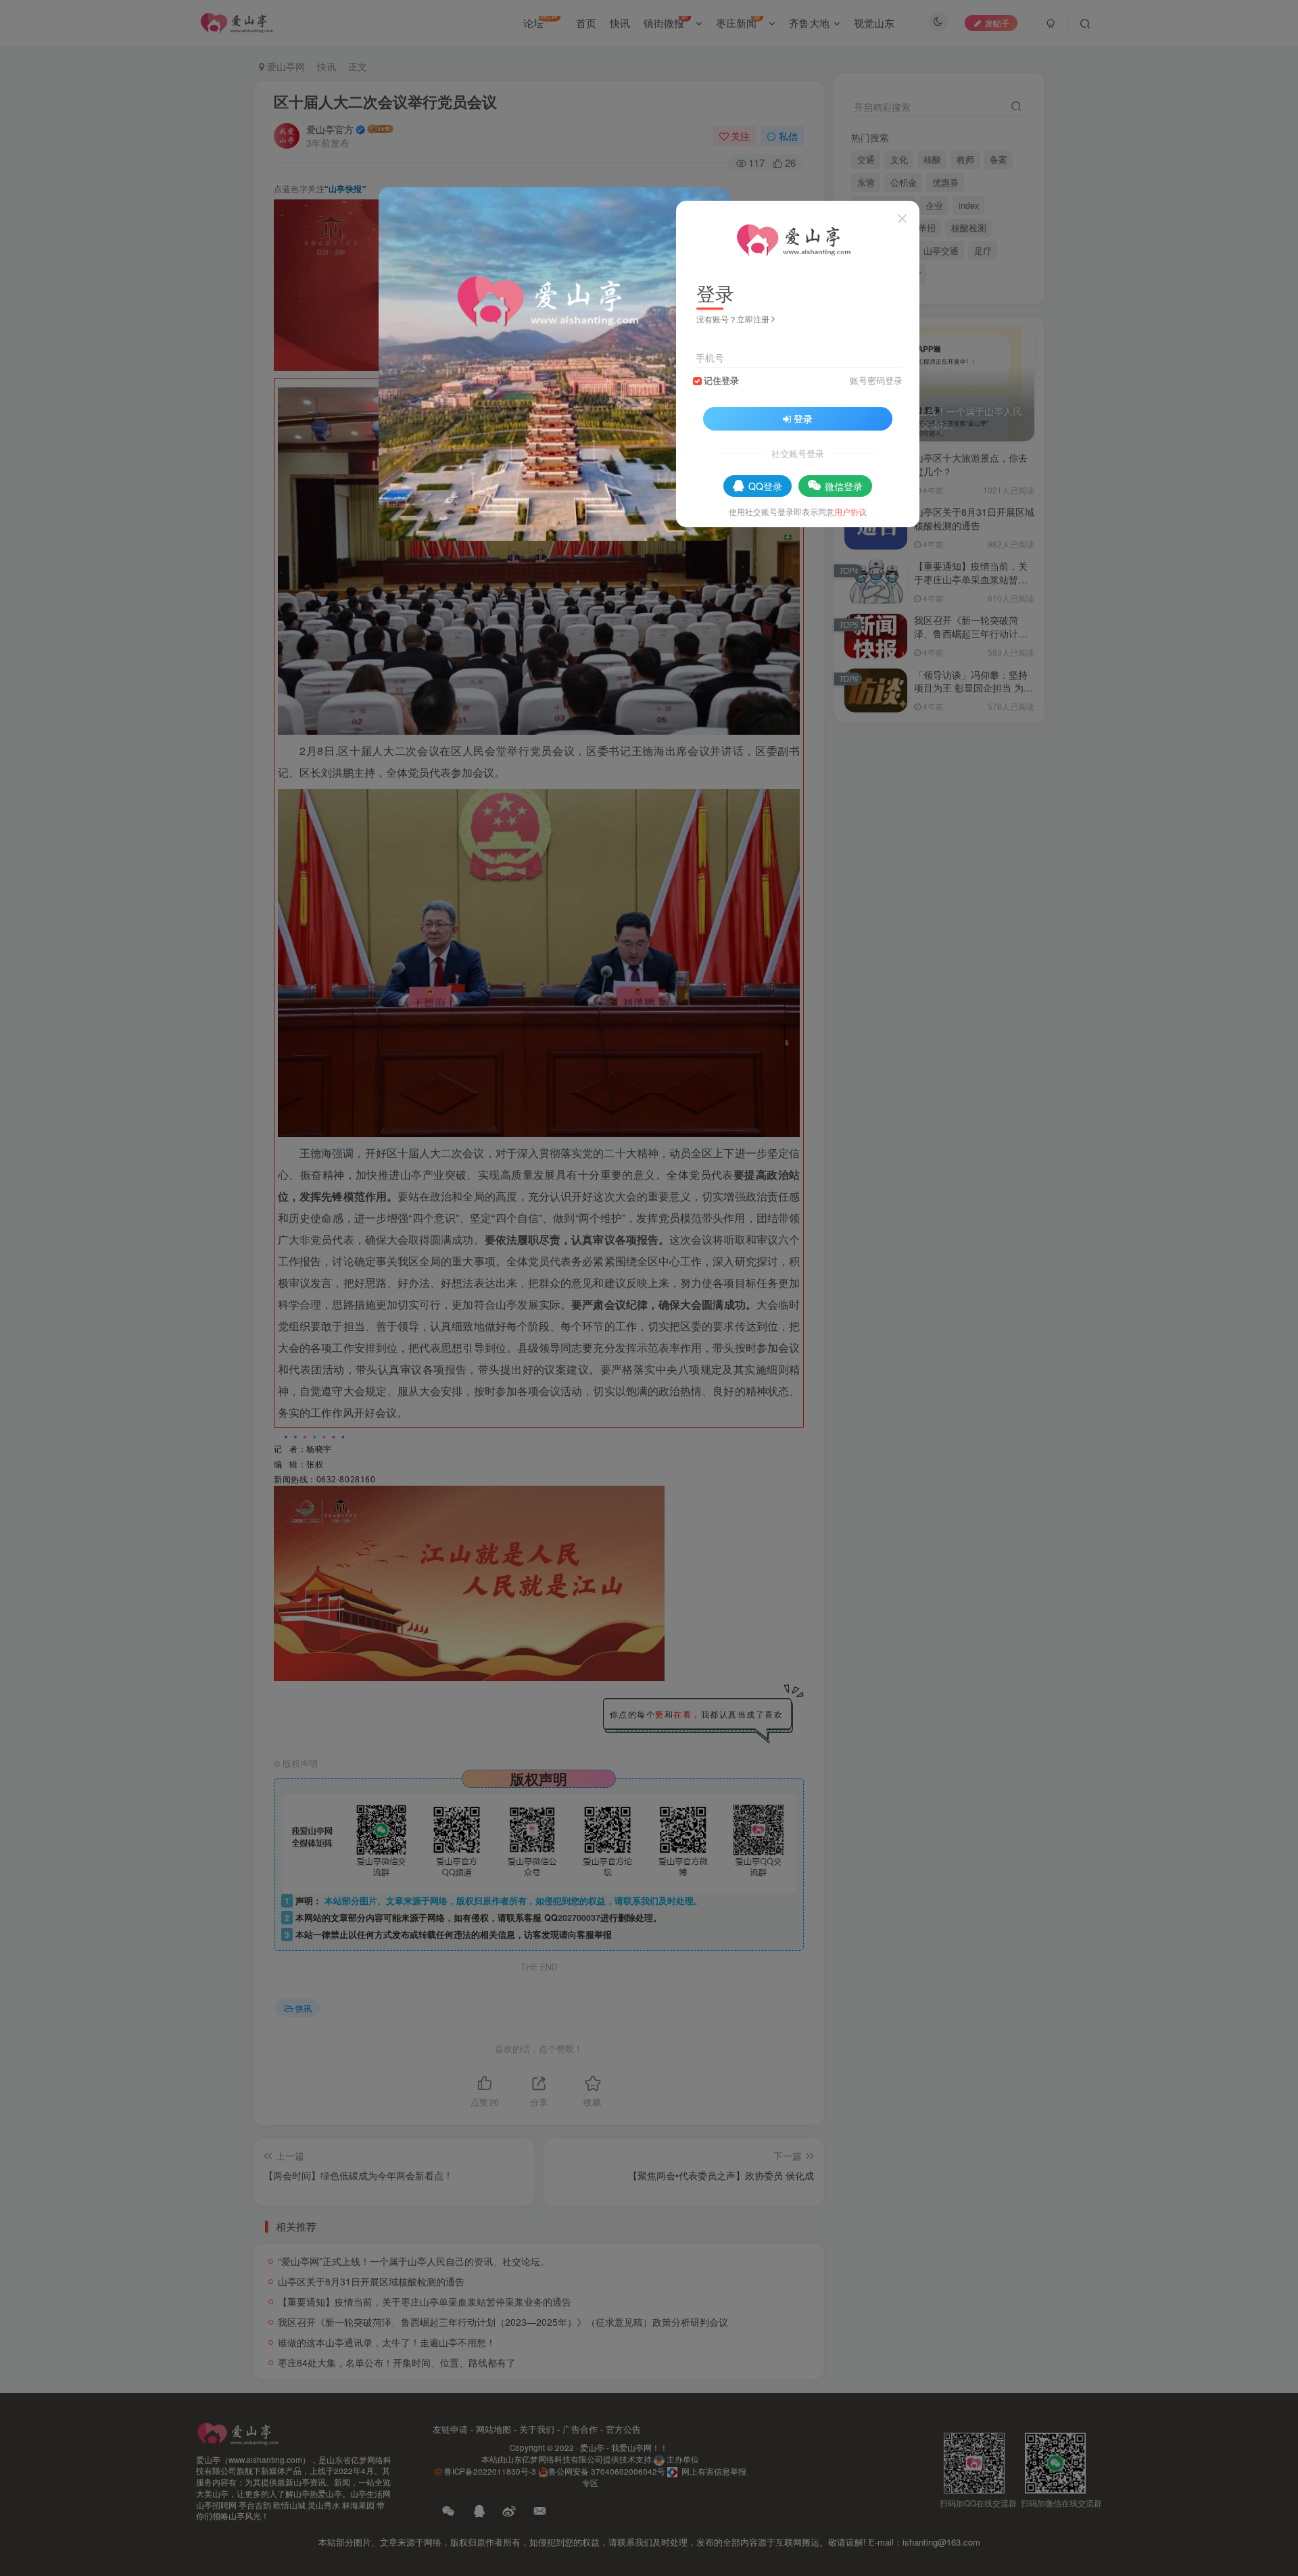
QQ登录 (765, 486)
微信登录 (844, 486)
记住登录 (721, 381)
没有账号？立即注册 (733, 319)
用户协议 (850, 511)
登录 (803, 418)
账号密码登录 (876, 381)
